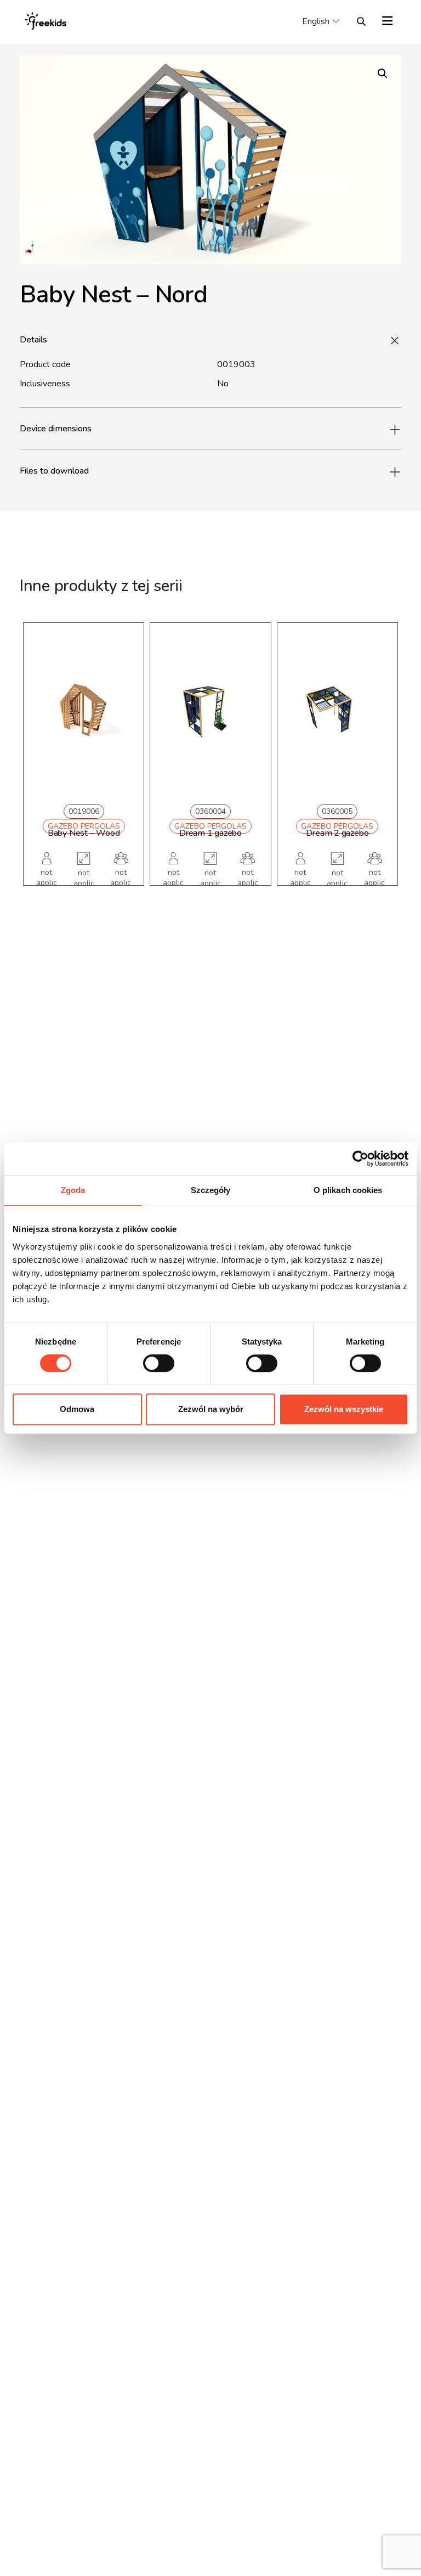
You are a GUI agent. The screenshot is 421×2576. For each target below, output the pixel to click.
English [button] (316, 21)
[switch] (159, 1363)
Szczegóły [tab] (211, 1190)
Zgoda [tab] (73, 1190)
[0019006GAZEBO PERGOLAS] (84, 711)
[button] (383, 74)
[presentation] (39, 770)
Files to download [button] (54, 471)
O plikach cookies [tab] (348, 1190)
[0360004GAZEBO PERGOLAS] (210, 711)
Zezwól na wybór (211, 1409)
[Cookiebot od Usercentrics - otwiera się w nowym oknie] (360, 1158)
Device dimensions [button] (56, 429)
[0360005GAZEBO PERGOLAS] (337, 711)
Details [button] (33, 340)
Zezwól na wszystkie (344, 1409)
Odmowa (77, 1409)
